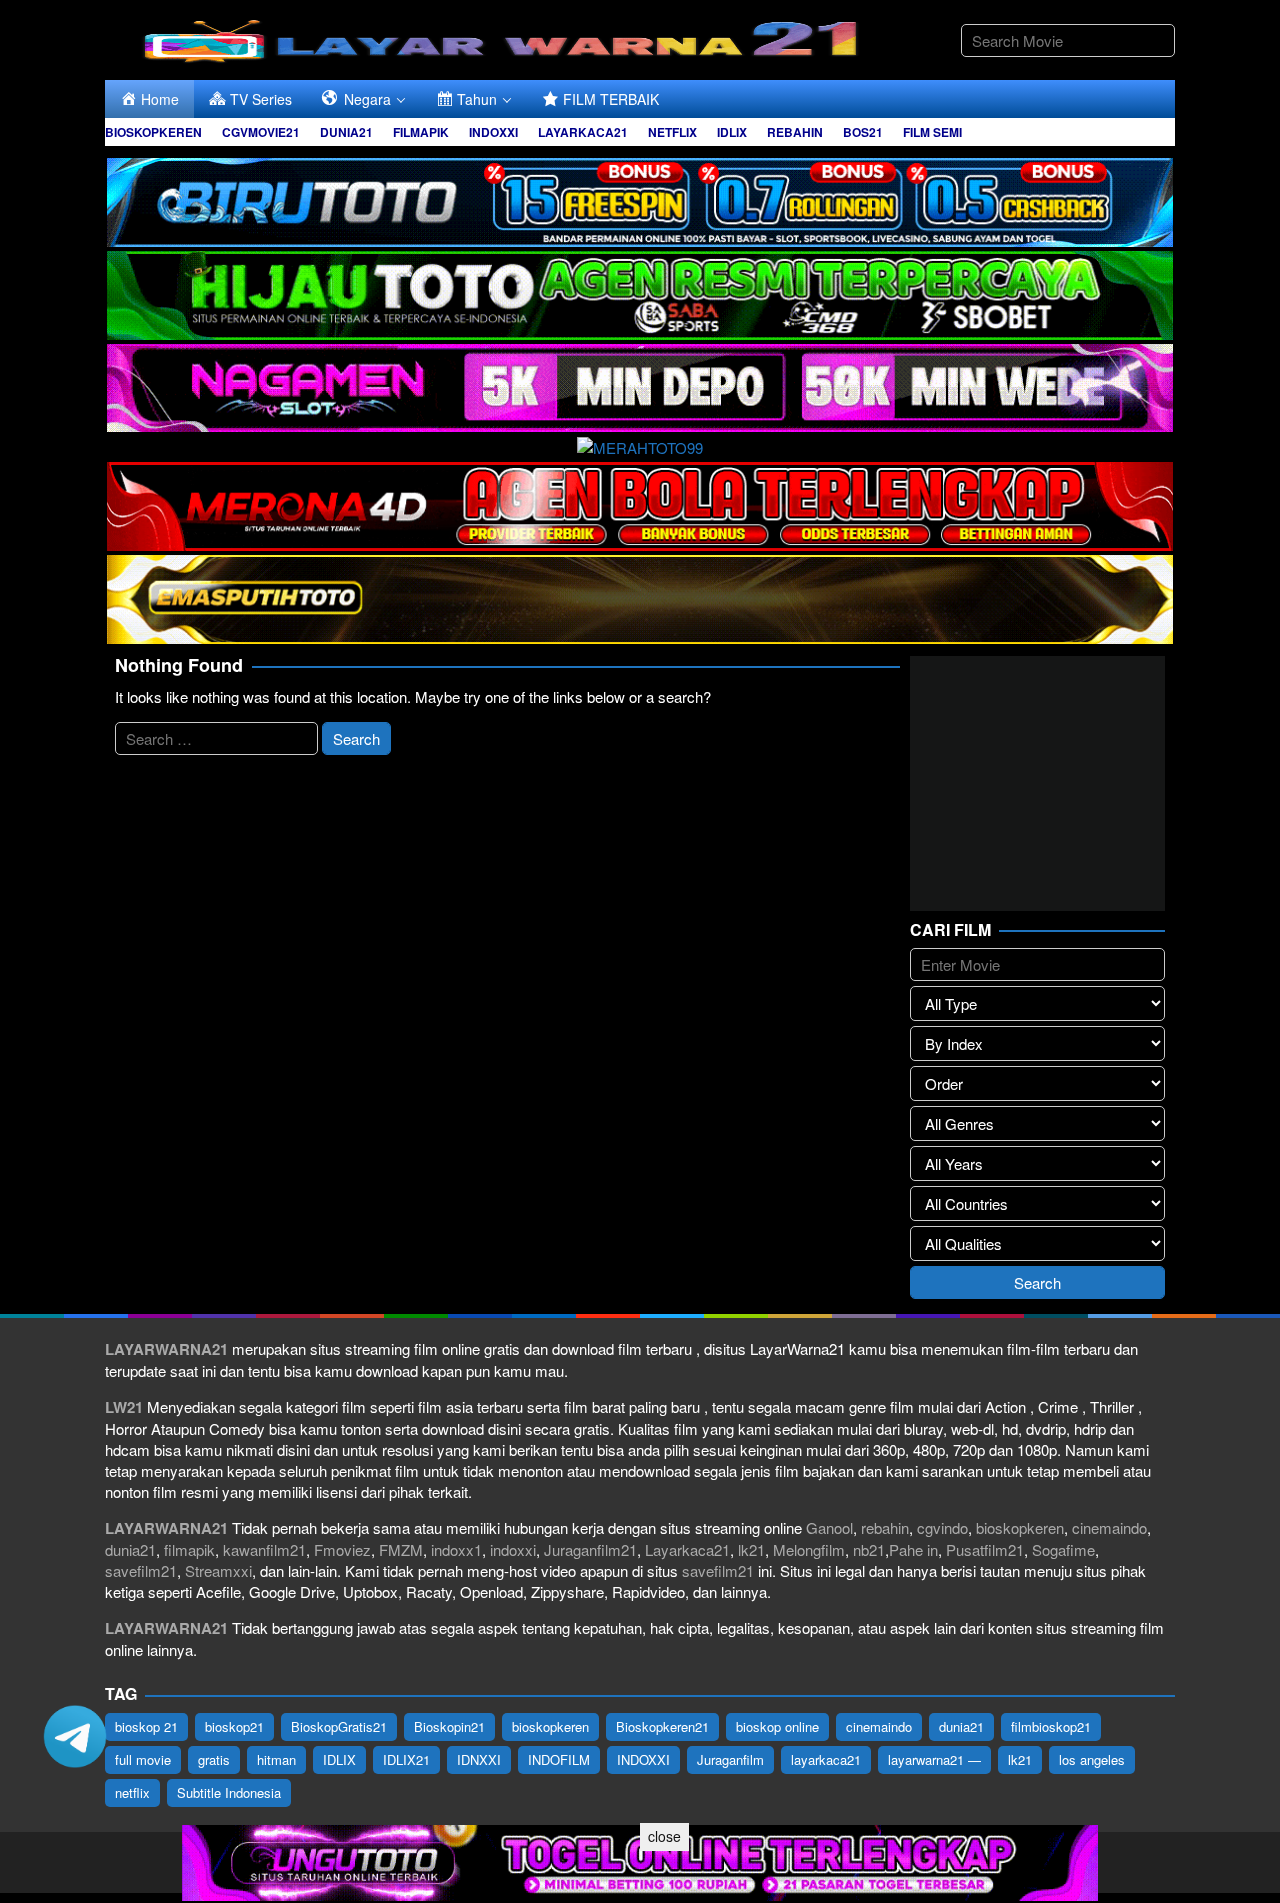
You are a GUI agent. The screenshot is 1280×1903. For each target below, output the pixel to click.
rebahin (885, 1527)
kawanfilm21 (264, 1549)
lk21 (751, 1549)
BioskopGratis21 (339, 1726)
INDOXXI (643, 1759)
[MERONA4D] (640, 503)
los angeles (1092, 1759)
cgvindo (942, 1527)
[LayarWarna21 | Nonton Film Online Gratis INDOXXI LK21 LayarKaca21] (505, 37)
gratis (214, 1759)
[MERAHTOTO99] (640, 444)
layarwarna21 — (934, 1759)
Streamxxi (218, 1570)
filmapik (189, 1549)
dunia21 (130, 1549)
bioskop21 (234, 1726)
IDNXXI (479, 1759)
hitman (276, 1759)
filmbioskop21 (1051, 1726)
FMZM (401, 1549)
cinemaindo (1109, 1527)
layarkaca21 (826, 1759)
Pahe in (913, 1549)
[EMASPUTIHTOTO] (640, 596)
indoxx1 (456, 1549)
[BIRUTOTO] (640, 199)
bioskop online (777, 1726)
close (664, 1836)
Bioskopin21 (449, 1726)
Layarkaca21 (687, 1549)
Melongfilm (809, 1549)
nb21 (869, 1549)
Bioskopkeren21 (662, 1726)
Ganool (829, 1527)
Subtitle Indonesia (229, 1792)
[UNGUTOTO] (640, 1860)
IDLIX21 (406, 1759)
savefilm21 (141, 1570)
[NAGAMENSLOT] (640, 385)
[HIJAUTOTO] (640, 292)
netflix (132, 1792)
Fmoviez (342, 1549)
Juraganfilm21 (590, 1549)
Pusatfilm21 (985, 1549)
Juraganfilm (730, 1759)
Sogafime (1063, 1549)
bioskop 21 (146, 1726)
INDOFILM (559, 1759)
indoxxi (513, 1549)
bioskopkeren (1020, 1527)
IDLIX (339, 1759)
